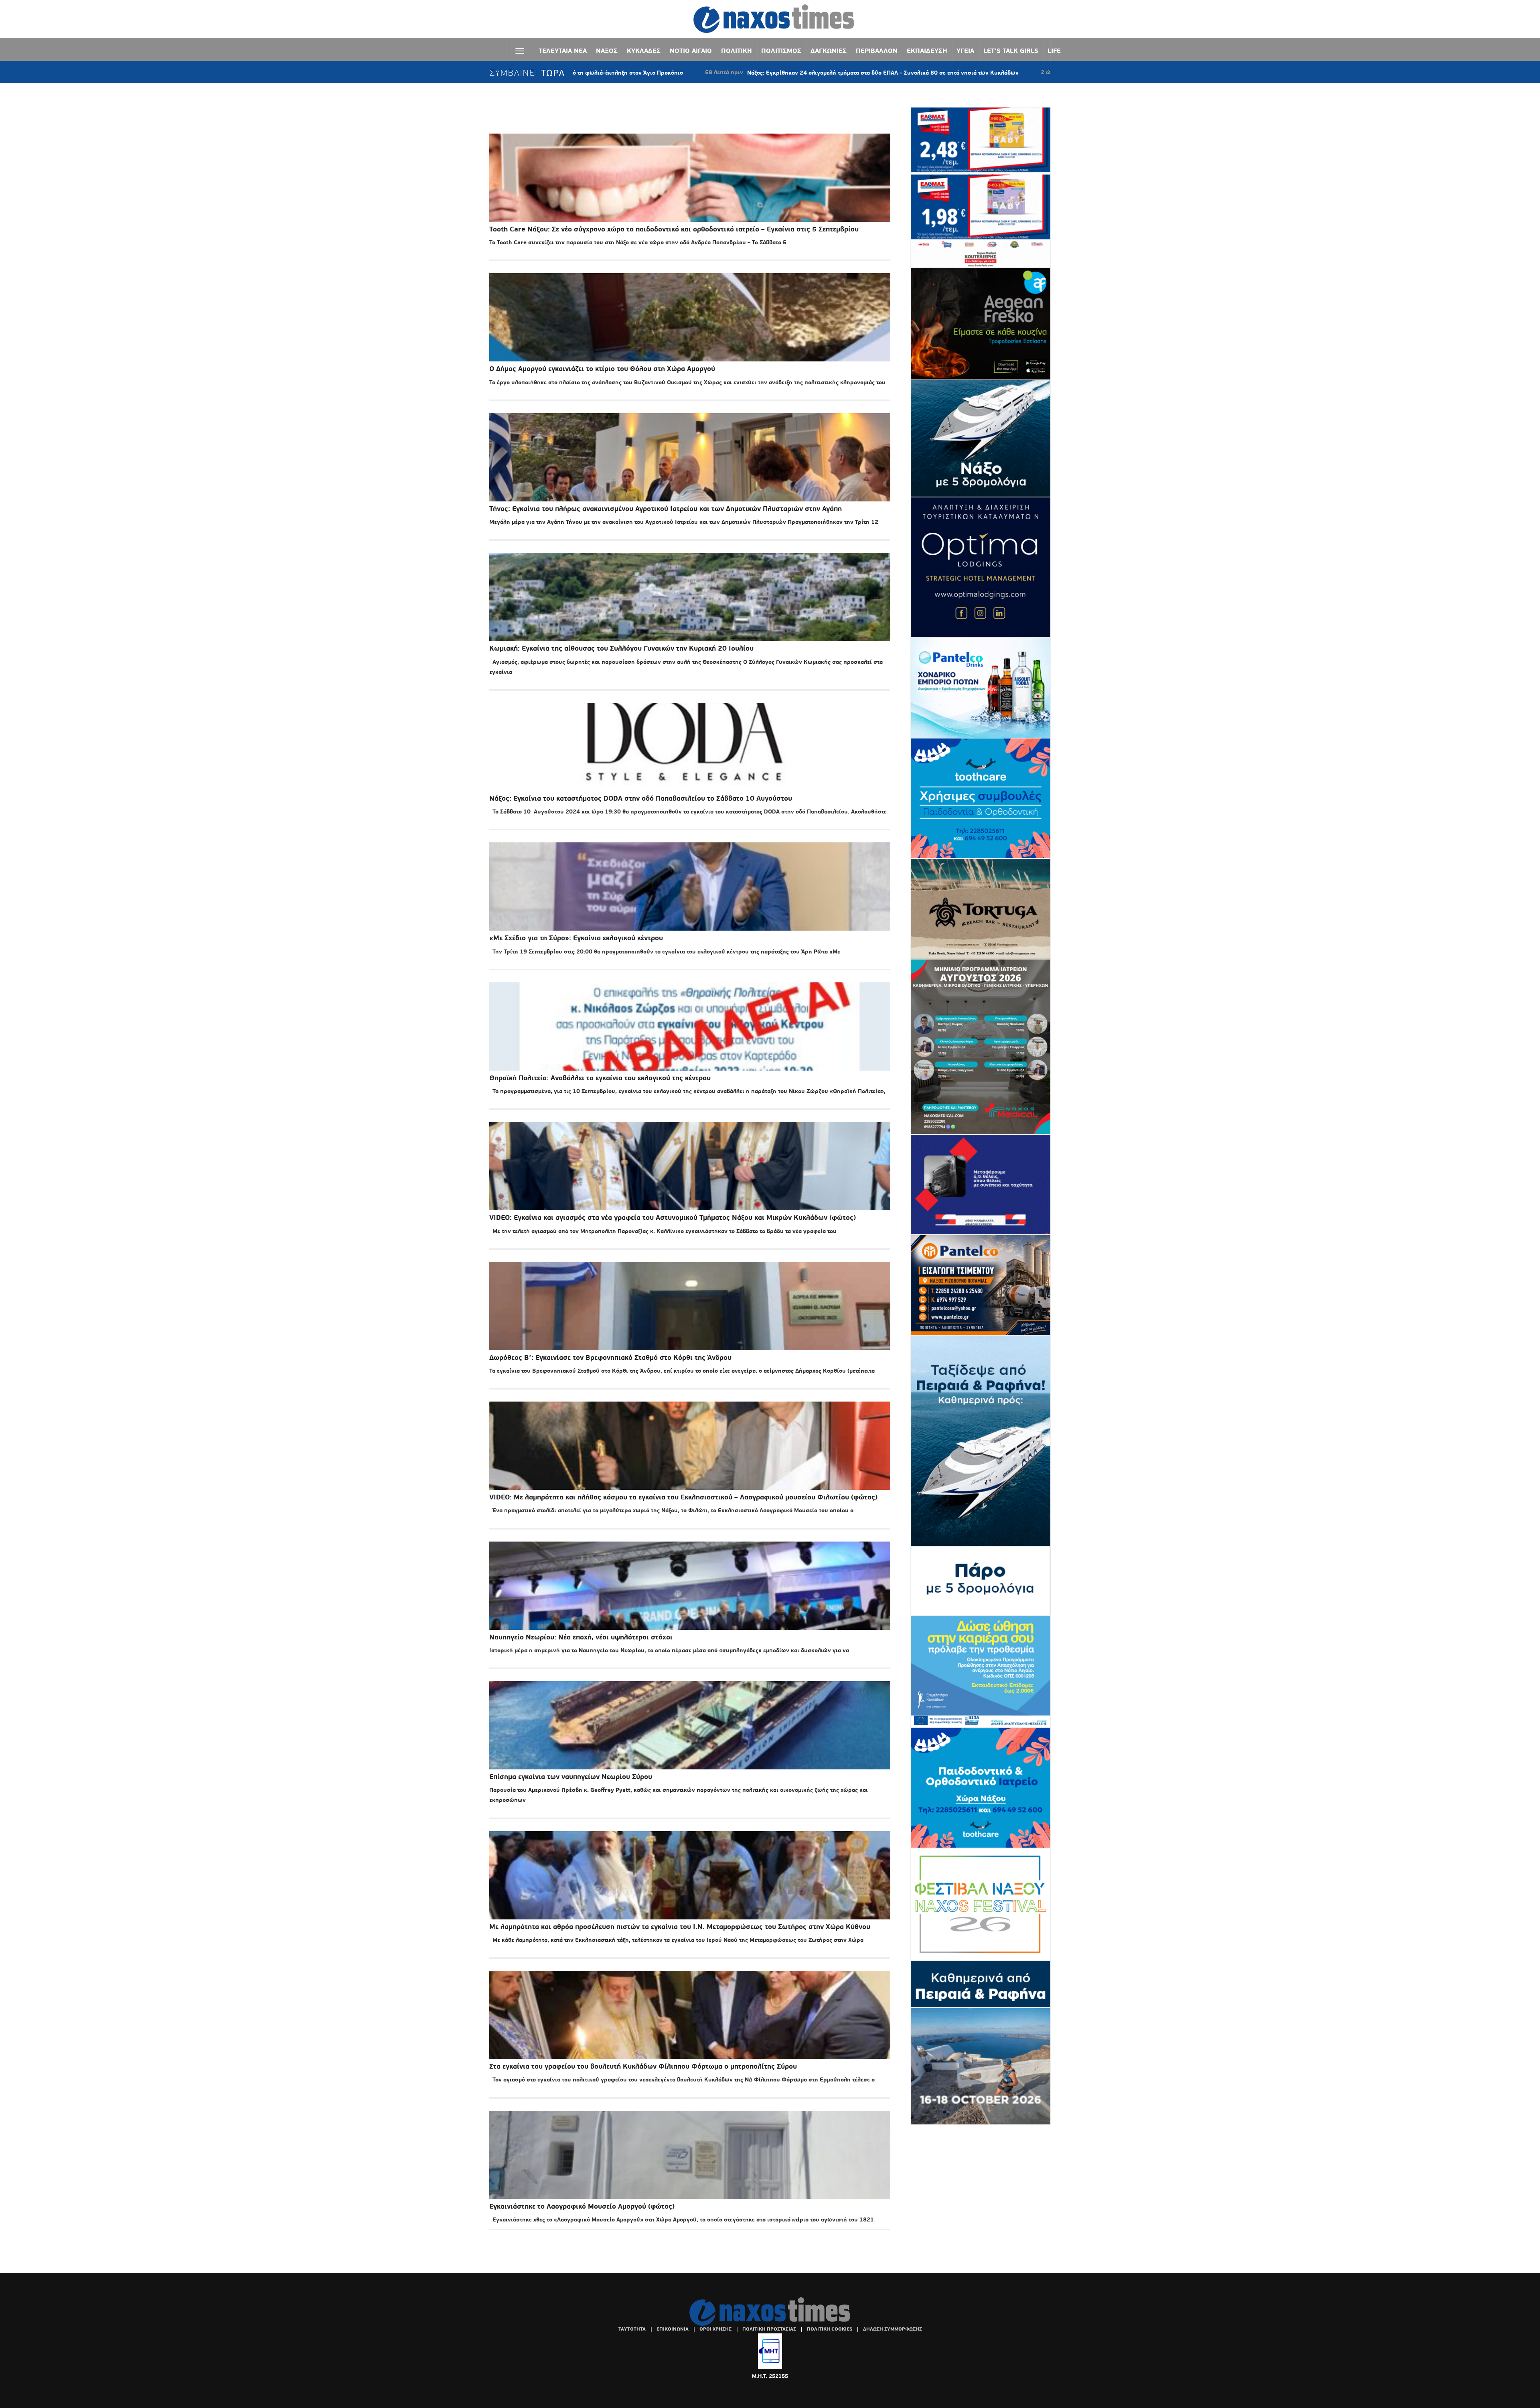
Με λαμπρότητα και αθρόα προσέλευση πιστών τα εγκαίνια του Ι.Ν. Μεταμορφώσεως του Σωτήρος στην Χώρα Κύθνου (680, 1927)
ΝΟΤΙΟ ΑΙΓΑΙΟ (691, 51)
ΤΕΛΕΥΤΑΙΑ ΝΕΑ (563, 51)
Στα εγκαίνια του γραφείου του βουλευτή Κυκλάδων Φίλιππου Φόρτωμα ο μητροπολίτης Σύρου (643, 2066)
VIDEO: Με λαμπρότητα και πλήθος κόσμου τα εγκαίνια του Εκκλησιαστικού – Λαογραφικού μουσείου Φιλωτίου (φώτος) (683, 1497)
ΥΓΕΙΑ (965, 51)
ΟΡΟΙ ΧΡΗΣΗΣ (715, 2329)
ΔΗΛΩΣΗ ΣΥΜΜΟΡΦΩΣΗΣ (893, 2329)
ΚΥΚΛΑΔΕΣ (644, 51)
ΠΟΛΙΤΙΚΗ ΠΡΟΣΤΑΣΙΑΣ (769, 2329)
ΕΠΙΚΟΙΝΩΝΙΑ (673, 2329)
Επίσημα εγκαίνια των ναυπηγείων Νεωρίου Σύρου (571, 1777)
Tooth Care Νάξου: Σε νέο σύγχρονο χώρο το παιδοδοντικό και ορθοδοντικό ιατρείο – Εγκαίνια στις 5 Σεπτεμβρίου (674, 229)
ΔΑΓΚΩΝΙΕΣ (829, 51)
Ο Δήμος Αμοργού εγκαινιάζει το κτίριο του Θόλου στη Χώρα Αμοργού (602, 369)
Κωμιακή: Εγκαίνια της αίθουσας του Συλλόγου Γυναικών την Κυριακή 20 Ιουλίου (621, 648)
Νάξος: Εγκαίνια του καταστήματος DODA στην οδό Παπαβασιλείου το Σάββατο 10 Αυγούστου (641, 798)
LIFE (1054, 51)
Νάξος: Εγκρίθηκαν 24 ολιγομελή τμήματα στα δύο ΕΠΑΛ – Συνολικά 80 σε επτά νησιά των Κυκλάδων (716, 73)
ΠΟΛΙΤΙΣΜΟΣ (781, 51)
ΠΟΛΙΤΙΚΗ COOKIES (830, 2329)
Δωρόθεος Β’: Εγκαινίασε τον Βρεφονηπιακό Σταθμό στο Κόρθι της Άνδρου (610, 1358)
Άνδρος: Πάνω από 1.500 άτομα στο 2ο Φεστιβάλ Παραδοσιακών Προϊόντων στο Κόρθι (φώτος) (1039, 73)
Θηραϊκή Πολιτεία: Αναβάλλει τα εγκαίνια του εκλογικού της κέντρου (600, 1078)
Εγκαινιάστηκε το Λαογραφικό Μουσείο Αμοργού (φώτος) (582, 2206)
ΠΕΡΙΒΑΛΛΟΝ (877, 51)
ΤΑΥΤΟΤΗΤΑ (632, 2329)
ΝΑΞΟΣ (607, 51)
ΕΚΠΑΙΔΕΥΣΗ (927, 51)
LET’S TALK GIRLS (1011, 51)
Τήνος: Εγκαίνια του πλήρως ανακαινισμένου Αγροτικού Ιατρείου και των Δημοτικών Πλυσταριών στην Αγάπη (666, 509)
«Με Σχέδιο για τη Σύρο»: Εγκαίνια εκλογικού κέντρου (576, 938)
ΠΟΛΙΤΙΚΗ (737, 51)
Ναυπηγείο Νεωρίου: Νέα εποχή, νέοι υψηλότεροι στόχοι (581, 1637)
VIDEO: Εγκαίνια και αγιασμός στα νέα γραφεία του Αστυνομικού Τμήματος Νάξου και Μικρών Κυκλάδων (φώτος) (673, 1218)
